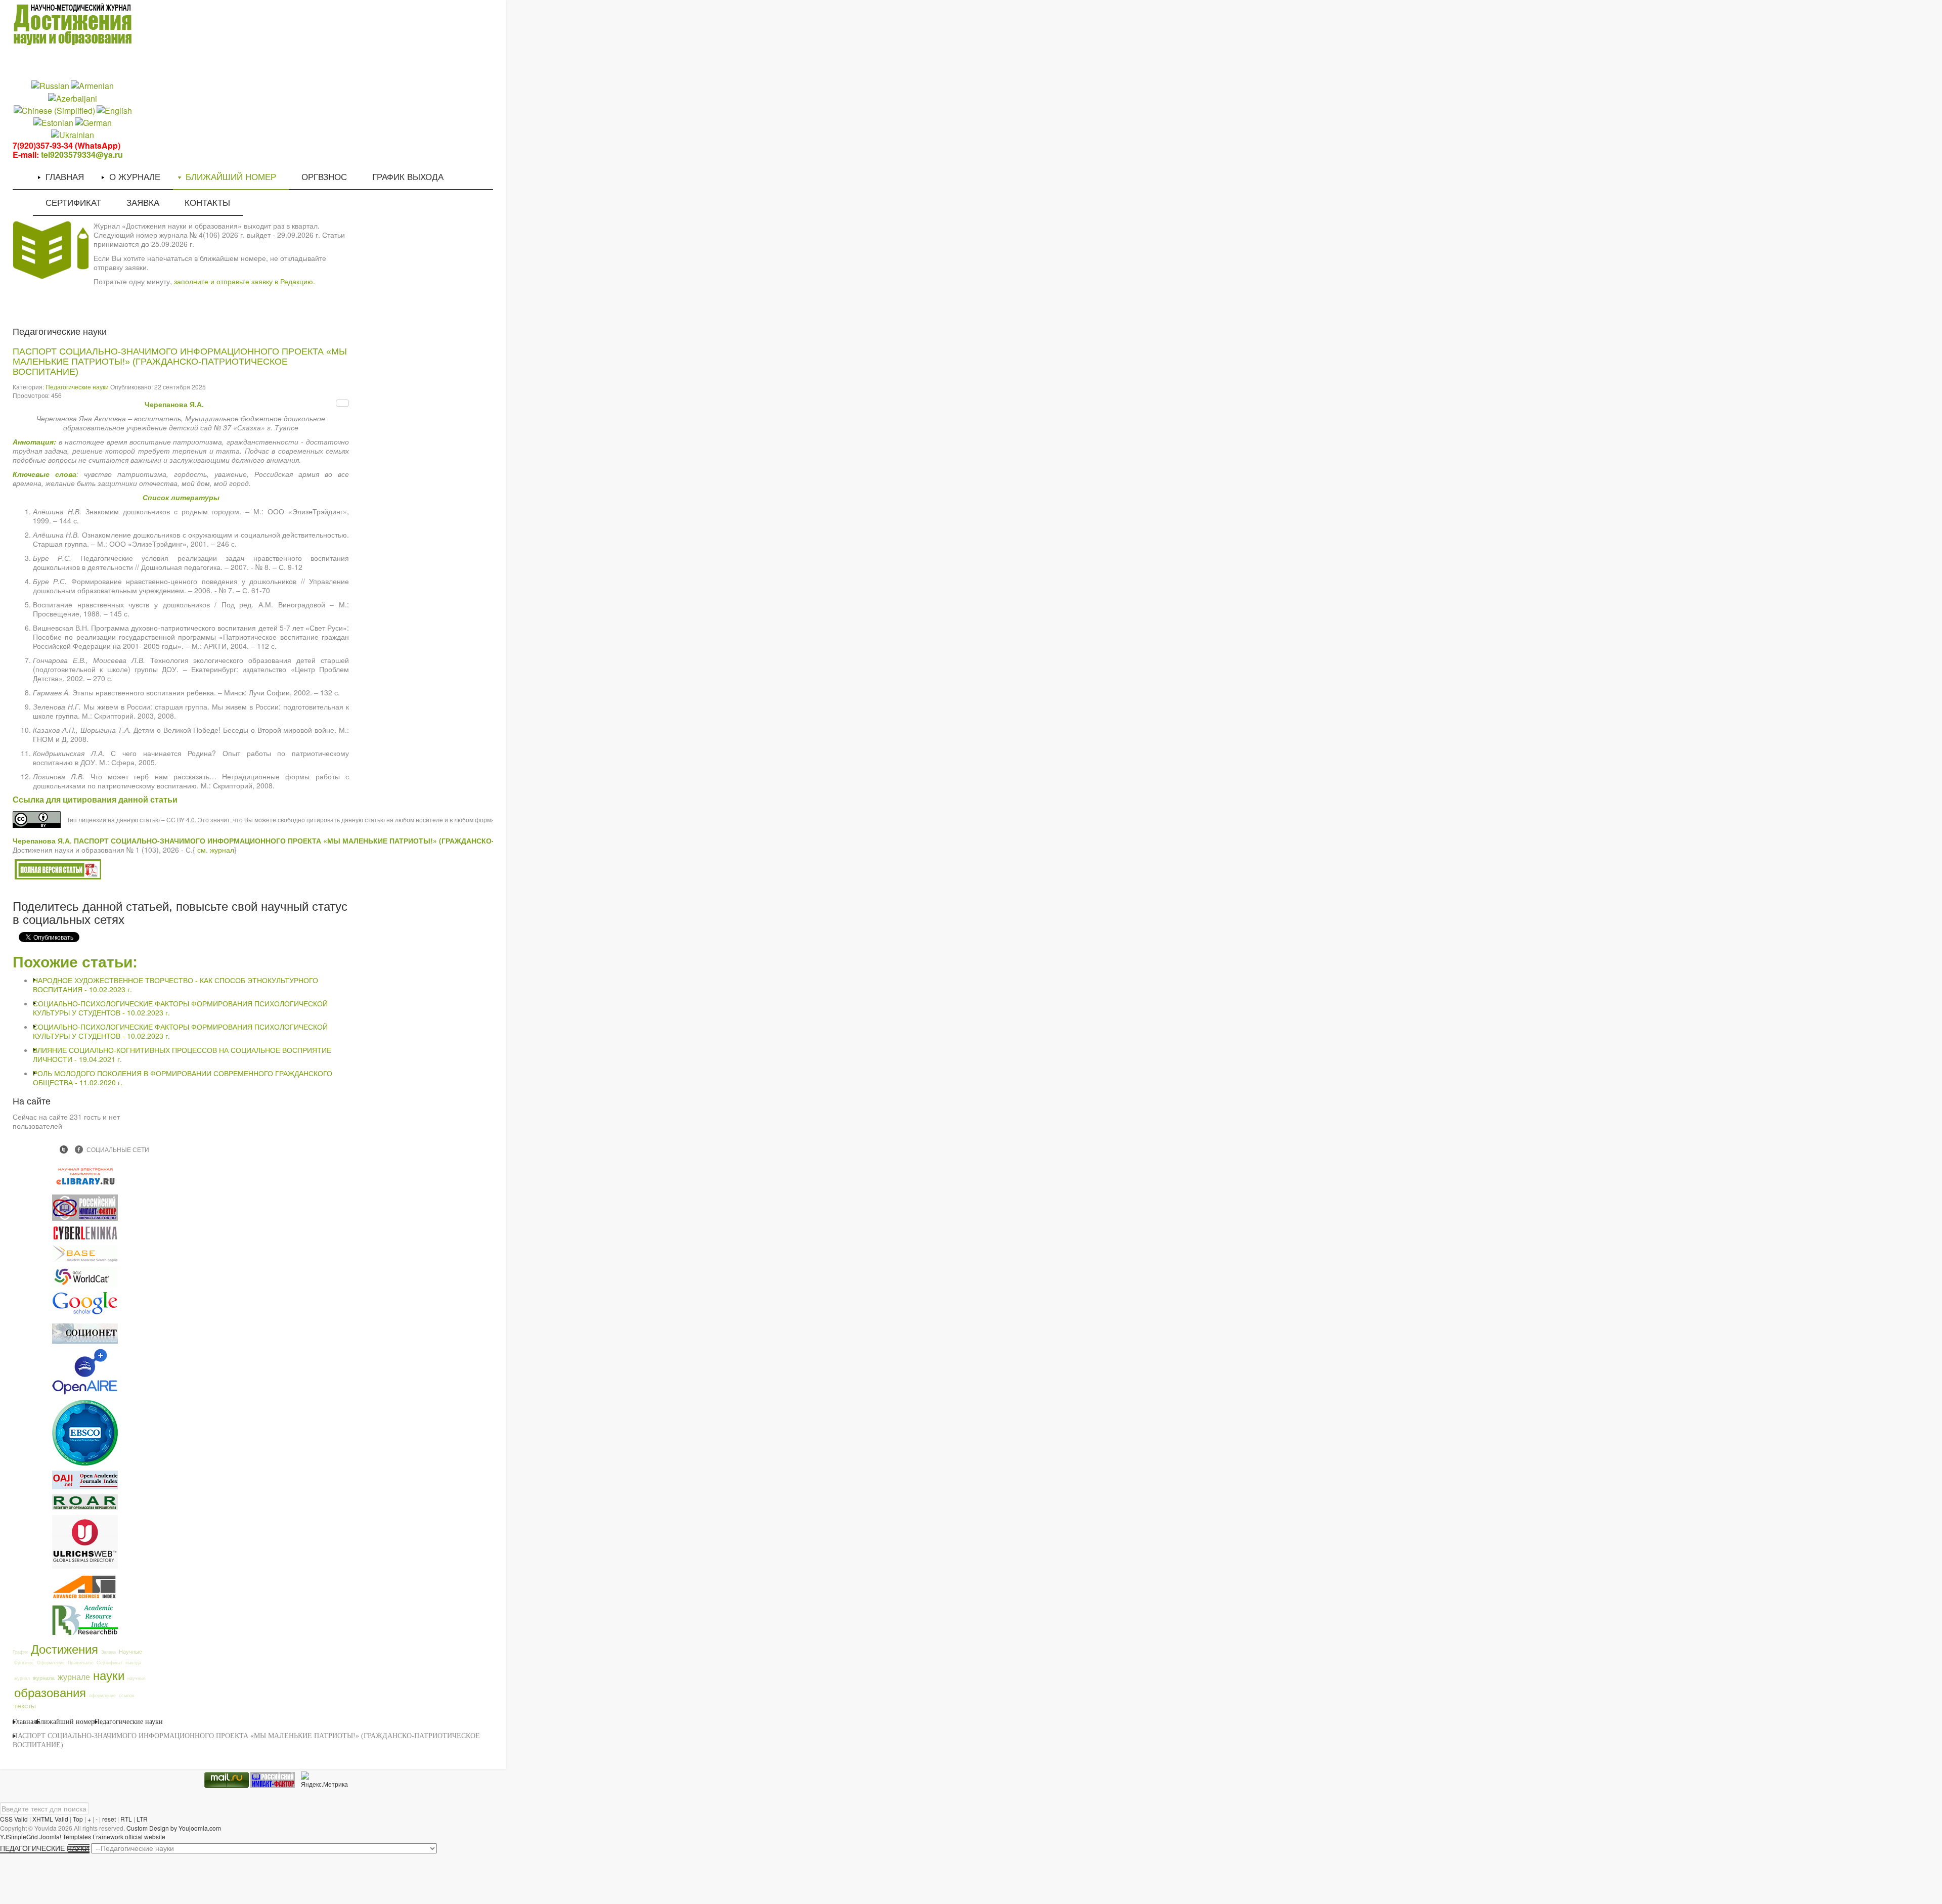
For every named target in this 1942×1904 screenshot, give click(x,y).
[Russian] (50, 85)
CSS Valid (14, 1819)
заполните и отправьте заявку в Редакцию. (245, 281)
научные (137, 1678)
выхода (133, 1663)
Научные (130, 1651)
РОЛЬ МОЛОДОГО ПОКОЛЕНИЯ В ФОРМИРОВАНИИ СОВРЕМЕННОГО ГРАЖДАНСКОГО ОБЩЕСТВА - (183, 1078)
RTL (126, 1819)
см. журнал (216, 850)
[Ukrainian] (73, 134)
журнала (44, 1677)
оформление (102, 1695)
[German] (93, 122)
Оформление (51, 1663)
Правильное (81, 1663)
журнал (22, 1678)
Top (78, 1819)
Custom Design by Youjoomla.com (174, 1828)
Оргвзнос (24, 1663)
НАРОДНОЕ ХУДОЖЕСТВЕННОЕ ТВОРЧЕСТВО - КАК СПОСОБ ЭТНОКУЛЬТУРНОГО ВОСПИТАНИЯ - (175, 985)
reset (109, 1819)
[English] (114, 109)
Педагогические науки (77, 387)
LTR (142, 1819)
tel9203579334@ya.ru (82, 154)
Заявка (108, 1652)
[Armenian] (92, 85)
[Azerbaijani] (73, 97)
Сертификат (109, 1663)
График (20, 1652)
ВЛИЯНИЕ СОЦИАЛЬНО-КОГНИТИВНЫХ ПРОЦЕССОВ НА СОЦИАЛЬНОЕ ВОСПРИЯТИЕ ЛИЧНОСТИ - (182, 1054)
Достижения (64, 1648)
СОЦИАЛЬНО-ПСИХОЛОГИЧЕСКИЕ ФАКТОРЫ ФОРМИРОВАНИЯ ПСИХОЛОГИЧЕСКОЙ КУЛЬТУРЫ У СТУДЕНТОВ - (180, 1008)
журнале (74, 1676)
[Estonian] (53, 122)
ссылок (126, 1695)
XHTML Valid (50, 1819)
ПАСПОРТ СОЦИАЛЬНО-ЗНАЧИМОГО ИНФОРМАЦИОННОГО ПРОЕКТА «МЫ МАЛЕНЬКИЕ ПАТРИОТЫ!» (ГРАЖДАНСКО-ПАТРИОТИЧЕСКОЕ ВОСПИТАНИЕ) (180, 362)
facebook (79, 1149)
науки (109, 1675)
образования (50, 1692)
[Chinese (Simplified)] (54, 109)
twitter (64, 1149)
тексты (25, 1705)
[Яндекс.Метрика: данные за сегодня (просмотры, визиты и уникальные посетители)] (324, 1780)
